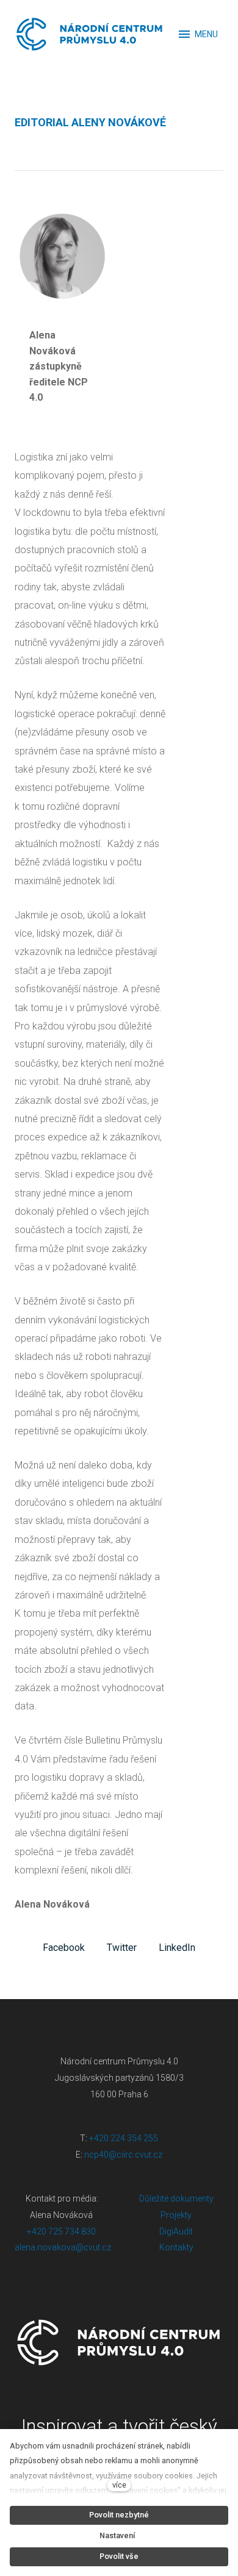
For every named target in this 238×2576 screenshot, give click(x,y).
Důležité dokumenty (176, 2199)
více (119, 2485)
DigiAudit (176, 2231)
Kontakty (176, 2247)
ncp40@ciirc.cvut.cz (123, 2155)
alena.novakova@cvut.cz (63, 2247)
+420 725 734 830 (62, 2231)
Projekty (176, 2215)
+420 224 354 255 (124, 2138)
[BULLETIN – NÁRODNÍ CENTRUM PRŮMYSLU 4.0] (90, 34)
